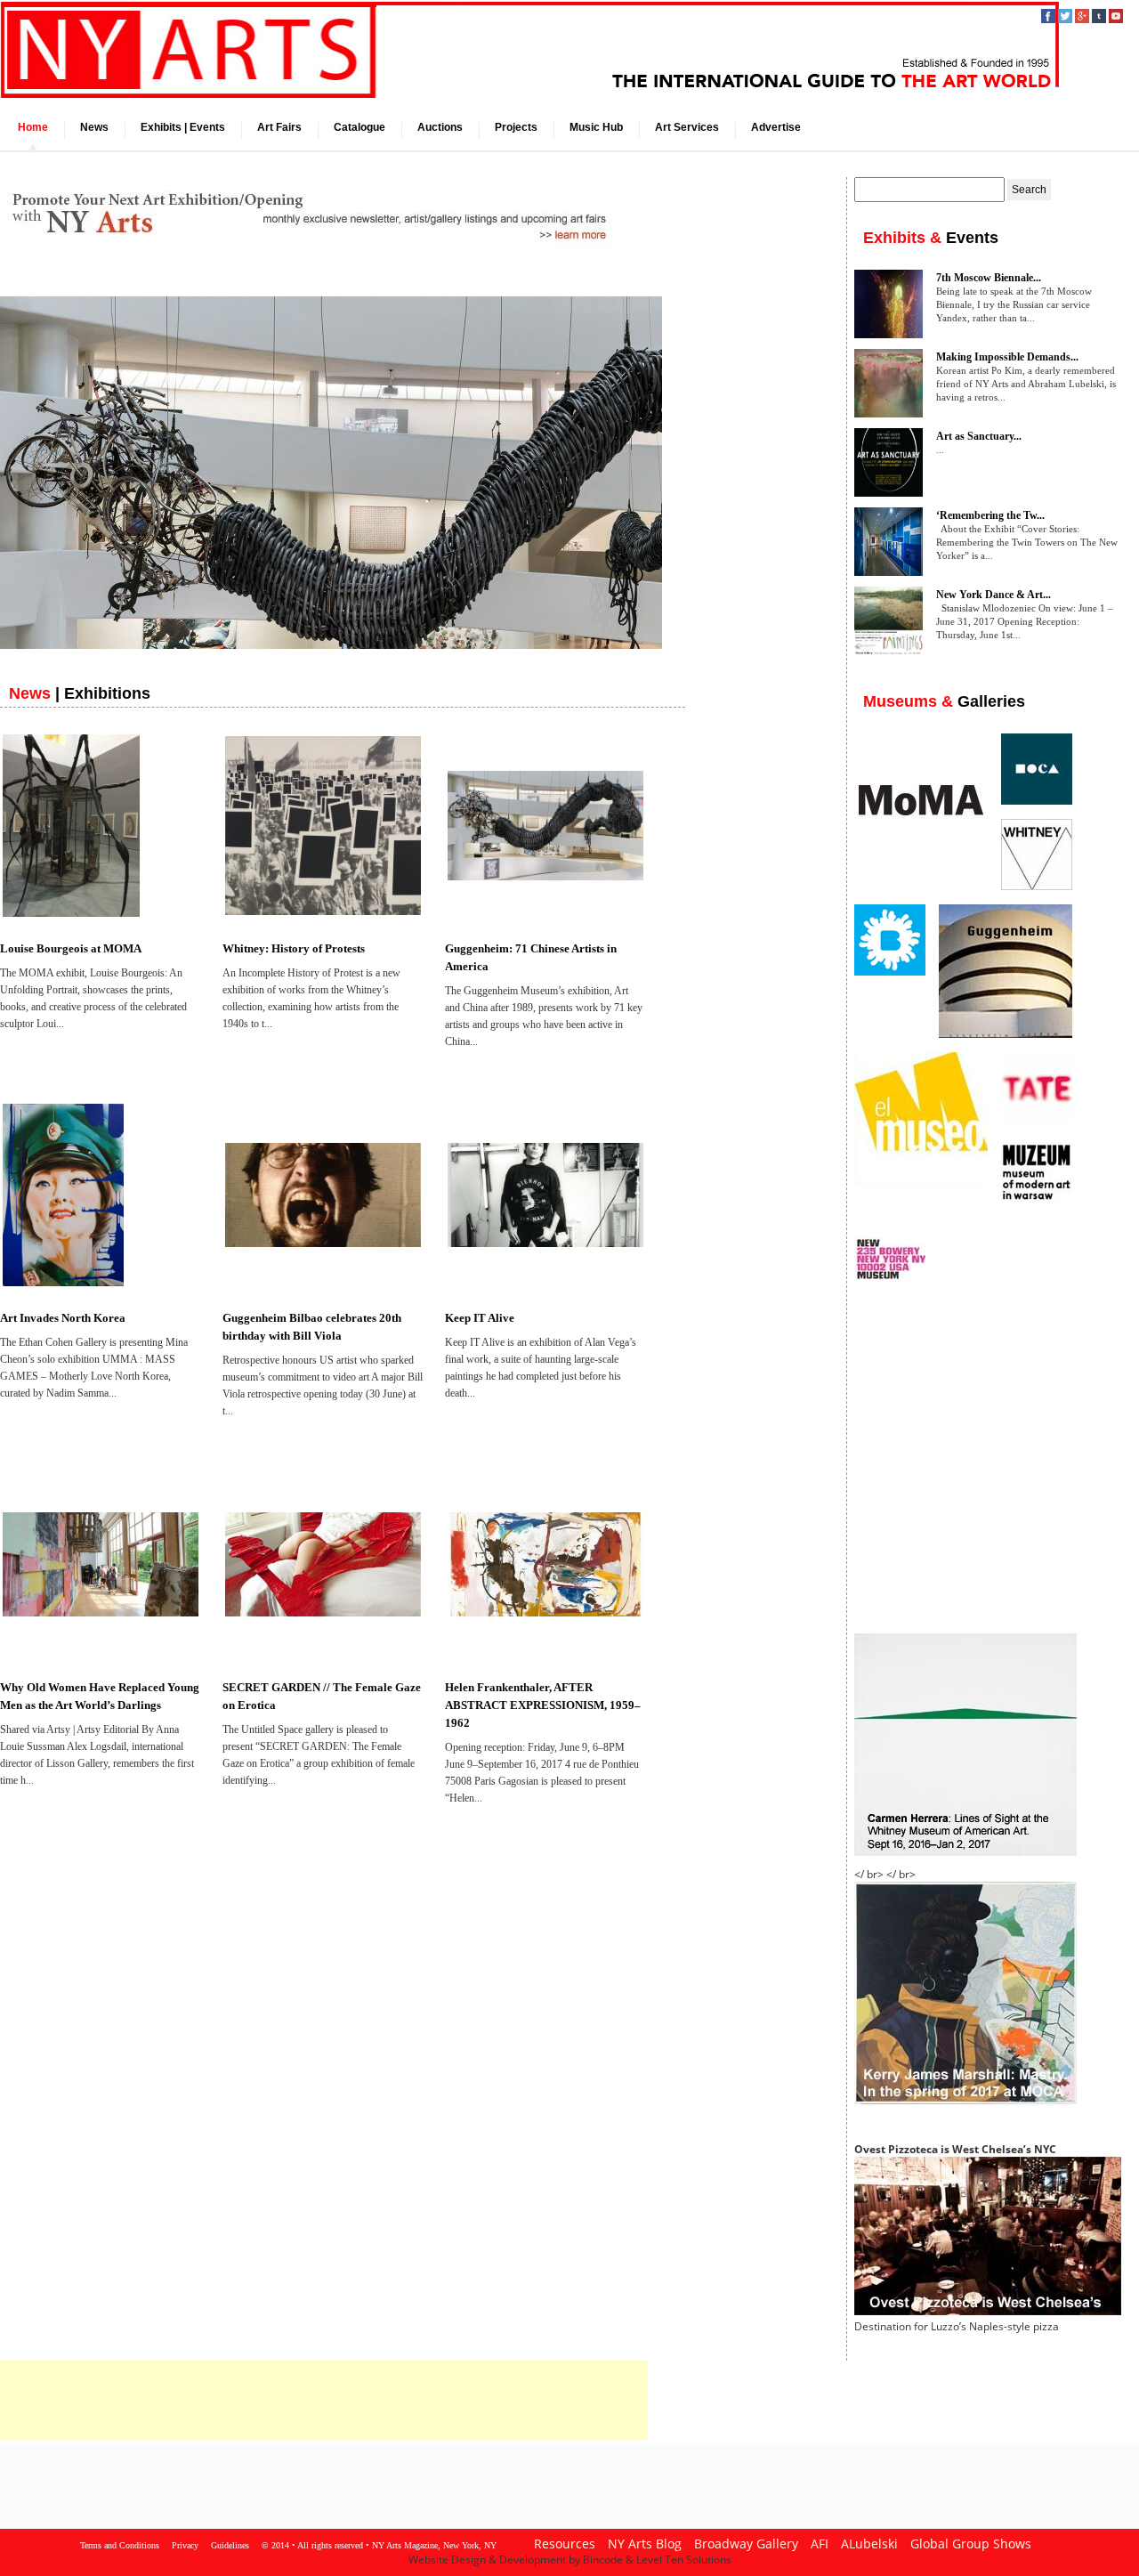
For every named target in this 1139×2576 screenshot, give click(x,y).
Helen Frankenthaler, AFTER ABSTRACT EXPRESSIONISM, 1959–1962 (543, 1705)
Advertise (776, 127)
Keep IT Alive (480, 1318)
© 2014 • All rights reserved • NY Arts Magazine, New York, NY (379, 2545)
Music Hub (596, 127)
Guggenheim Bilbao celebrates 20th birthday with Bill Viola (312, 1327)
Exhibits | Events (183, 127)
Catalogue (359, 127)
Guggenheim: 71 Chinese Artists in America (531, 957)
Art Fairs (279, 127)
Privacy (185, 2545)
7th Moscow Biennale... (989, 278)
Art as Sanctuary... (979, 436)
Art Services (687, 127)
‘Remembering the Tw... (990, 515)
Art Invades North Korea (63, 1318)
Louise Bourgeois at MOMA (71, 948)
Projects (516, 127)
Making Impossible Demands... (1007, 357)
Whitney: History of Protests (294, 948)
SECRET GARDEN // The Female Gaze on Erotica (322, 1696)
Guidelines (230, 2545)
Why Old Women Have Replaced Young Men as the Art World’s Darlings (100, 1696)
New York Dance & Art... (994, 595)
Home (33, 127)
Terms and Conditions (120, 2545)
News (94, 127)
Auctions (440, 127)
